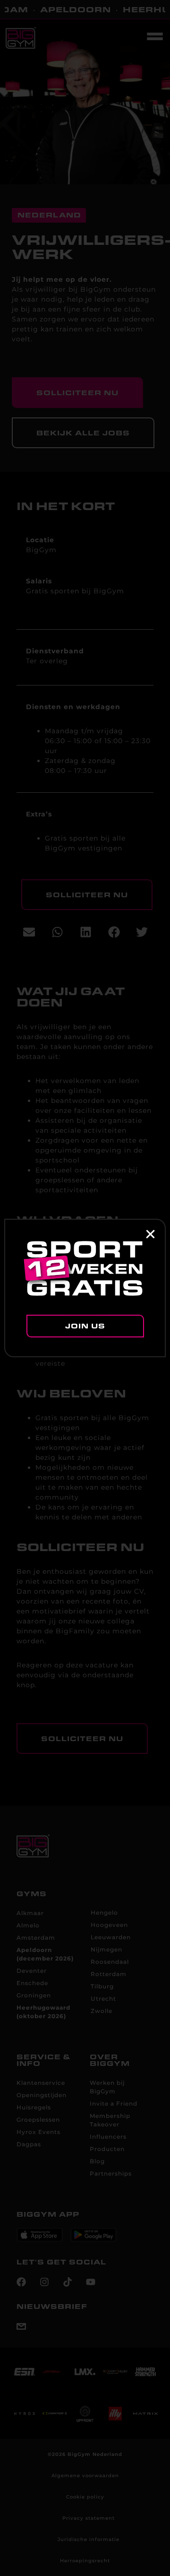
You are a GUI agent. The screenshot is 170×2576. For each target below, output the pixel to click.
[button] (150, 1234)
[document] (85, 1288)
